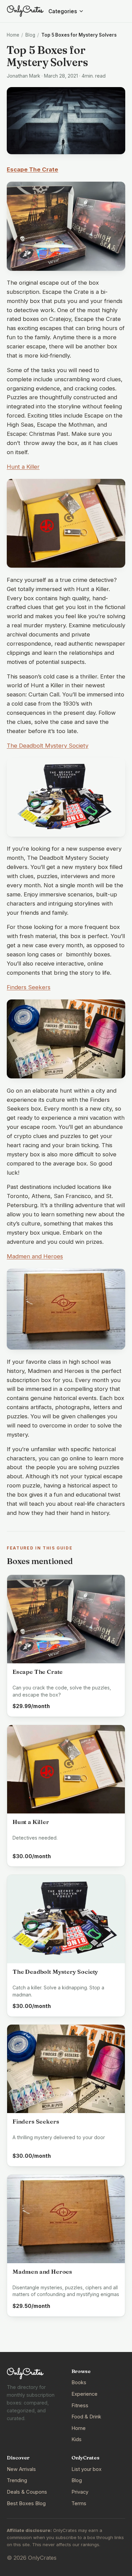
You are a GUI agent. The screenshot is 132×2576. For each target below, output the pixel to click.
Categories (63, 11)
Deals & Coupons (27, 2492)
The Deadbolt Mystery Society (48, 746)
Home (13, 35)
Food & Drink (86, 2417)
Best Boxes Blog (26, 2503)
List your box (86, 2469)
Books (79, 2382)
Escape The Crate (32, 169)
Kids (76, 2439)
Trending (17, 2480)
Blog (30, 35)
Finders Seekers (29, 987)
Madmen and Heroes (35, 1256)
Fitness (80, 2406)
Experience (84, 2394)
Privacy (80, 2492)
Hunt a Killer (23, 467)
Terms (79, 2503)
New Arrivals (21, 2469)
